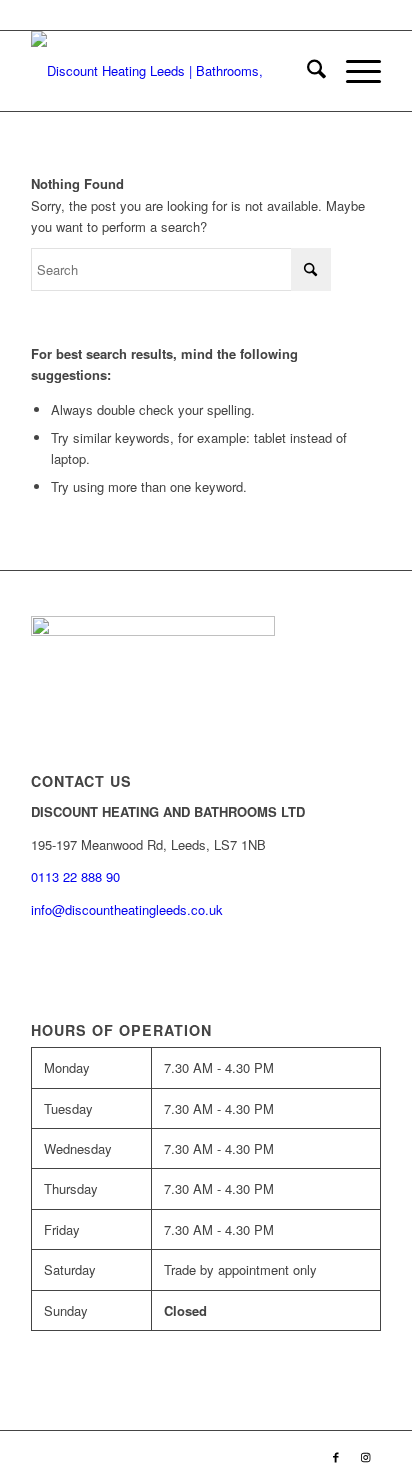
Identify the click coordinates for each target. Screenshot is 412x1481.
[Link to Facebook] (336, 1456)
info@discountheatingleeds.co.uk (129, 909)
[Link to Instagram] (366, 1456)
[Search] (306, 71)
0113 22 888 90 (287, 14)
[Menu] (353, 71)
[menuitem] (306, 71)
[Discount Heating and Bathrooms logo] (171, 71)
